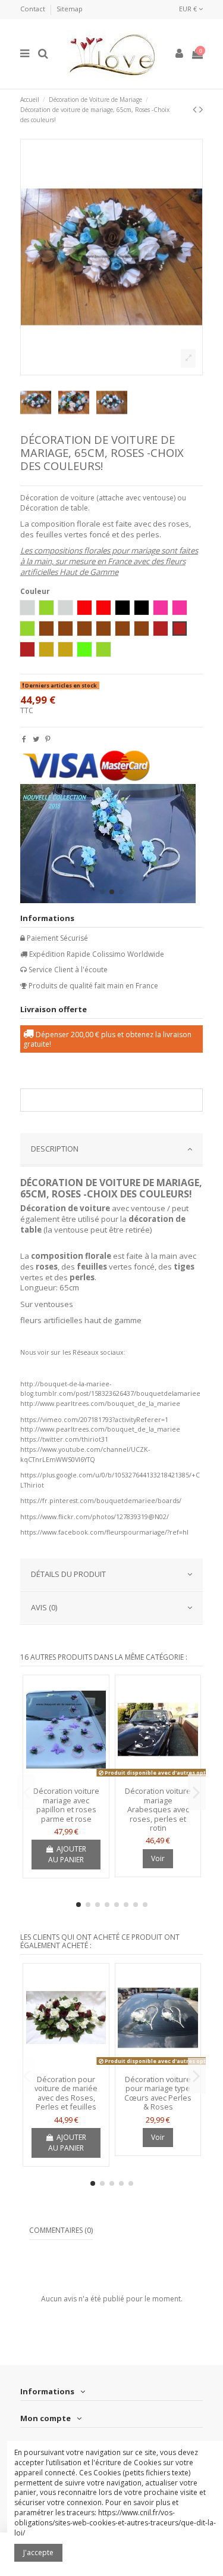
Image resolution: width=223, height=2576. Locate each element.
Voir (158, 1858)
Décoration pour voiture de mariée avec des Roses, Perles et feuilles (66, 2093)
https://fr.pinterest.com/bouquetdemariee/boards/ (101, 1501)
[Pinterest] (48, 739)
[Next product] (201, 109)
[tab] (112, 1150)
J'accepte (38, 2552)
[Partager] (24, 739)
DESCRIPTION (55, 1149)
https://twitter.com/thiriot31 (64, 1439)
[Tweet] (36, 739)
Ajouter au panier (67, 1854)
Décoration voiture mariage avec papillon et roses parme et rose (66, 1805)
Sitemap (70, 9)
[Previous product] (196, 109)
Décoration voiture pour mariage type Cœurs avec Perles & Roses (158, 2093)
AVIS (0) (44, 1607)
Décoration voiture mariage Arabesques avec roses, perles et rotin (158, 1809)
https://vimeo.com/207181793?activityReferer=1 (94, 1420)
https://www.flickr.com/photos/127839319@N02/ (95, 1517)
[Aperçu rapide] (66, 1778)
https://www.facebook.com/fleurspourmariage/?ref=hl (104, 1532)
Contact (34, 9)
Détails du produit (68, 1574)
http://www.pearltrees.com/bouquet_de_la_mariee (100, 1404)
